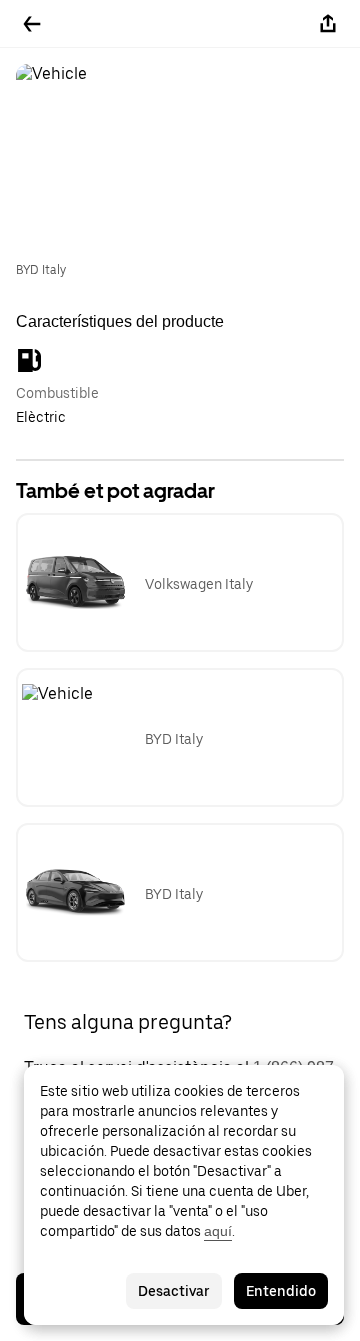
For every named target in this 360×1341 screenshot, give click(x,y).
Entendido (281, 1291)
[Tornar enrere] (32, 24)
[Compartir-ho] (328, 24)
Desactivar (174, 1291)
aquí (218, 1231)
